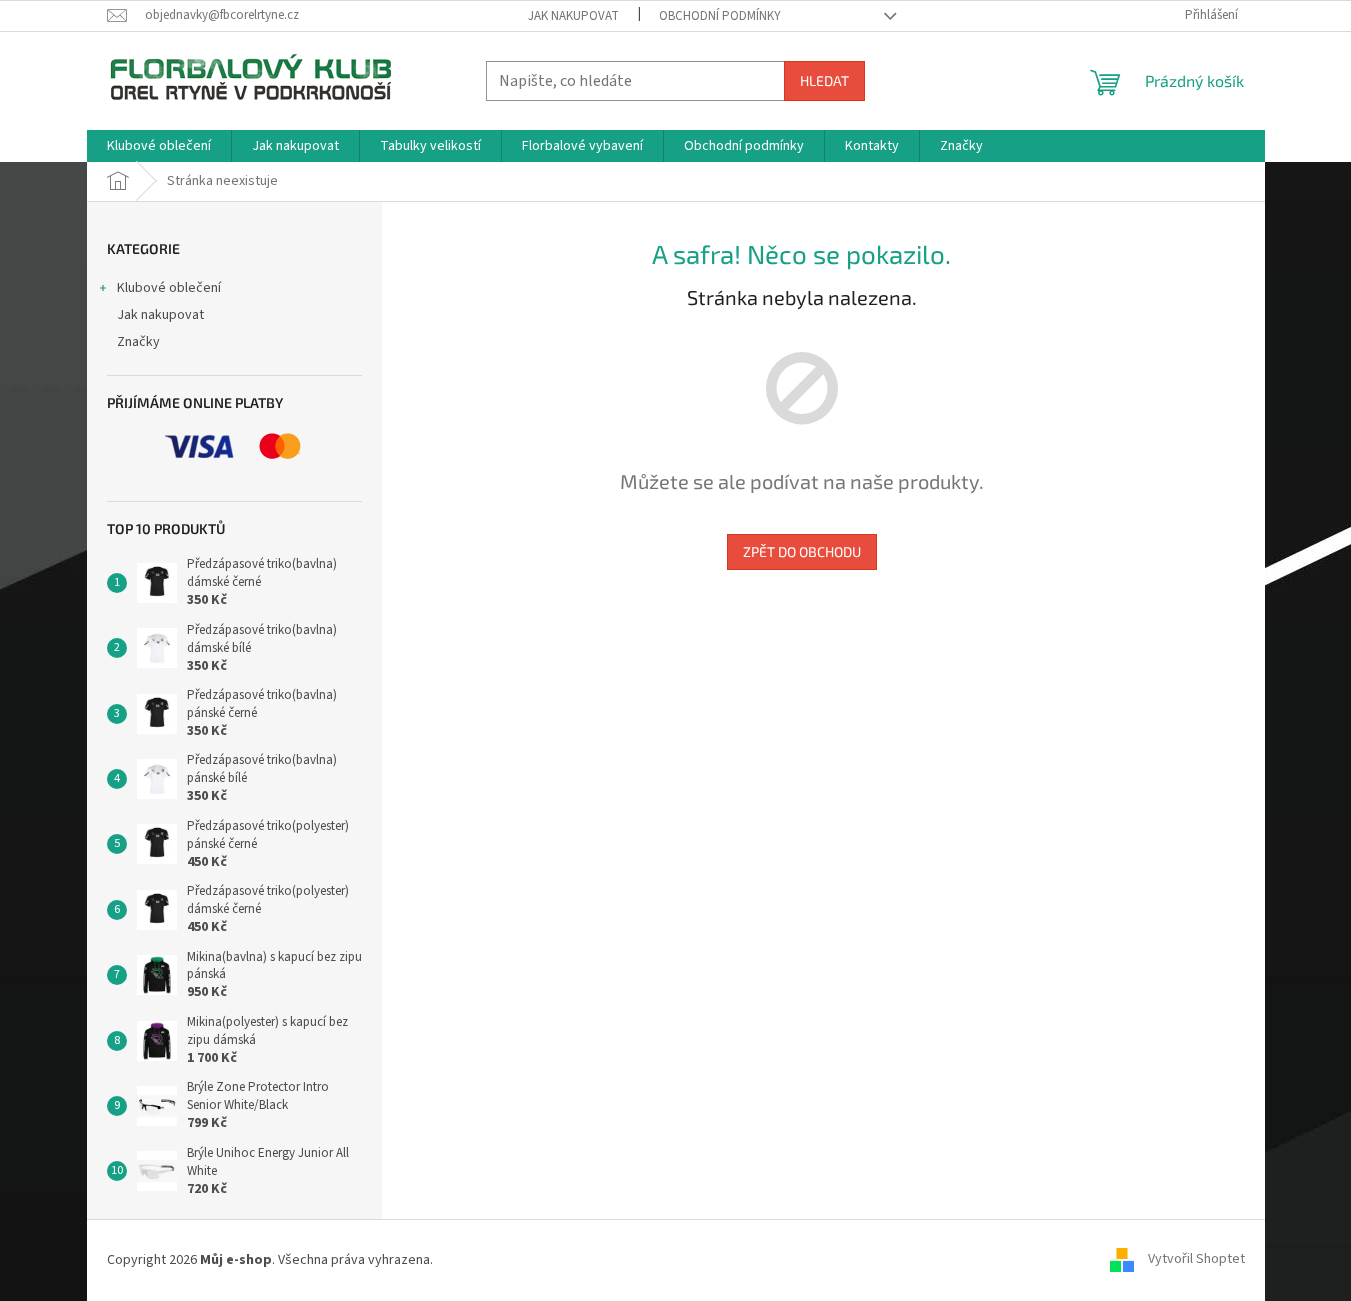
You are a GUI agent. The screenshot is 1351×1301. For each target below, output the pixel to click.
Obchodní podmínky (720, 16)
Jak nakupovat (573, 16)
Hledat (824, 80)
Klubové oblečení (169, 288)
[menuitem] (159, 146)
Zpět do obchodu (802, 551)
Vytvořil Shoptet (1196, 1260)
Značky (138, 342)
